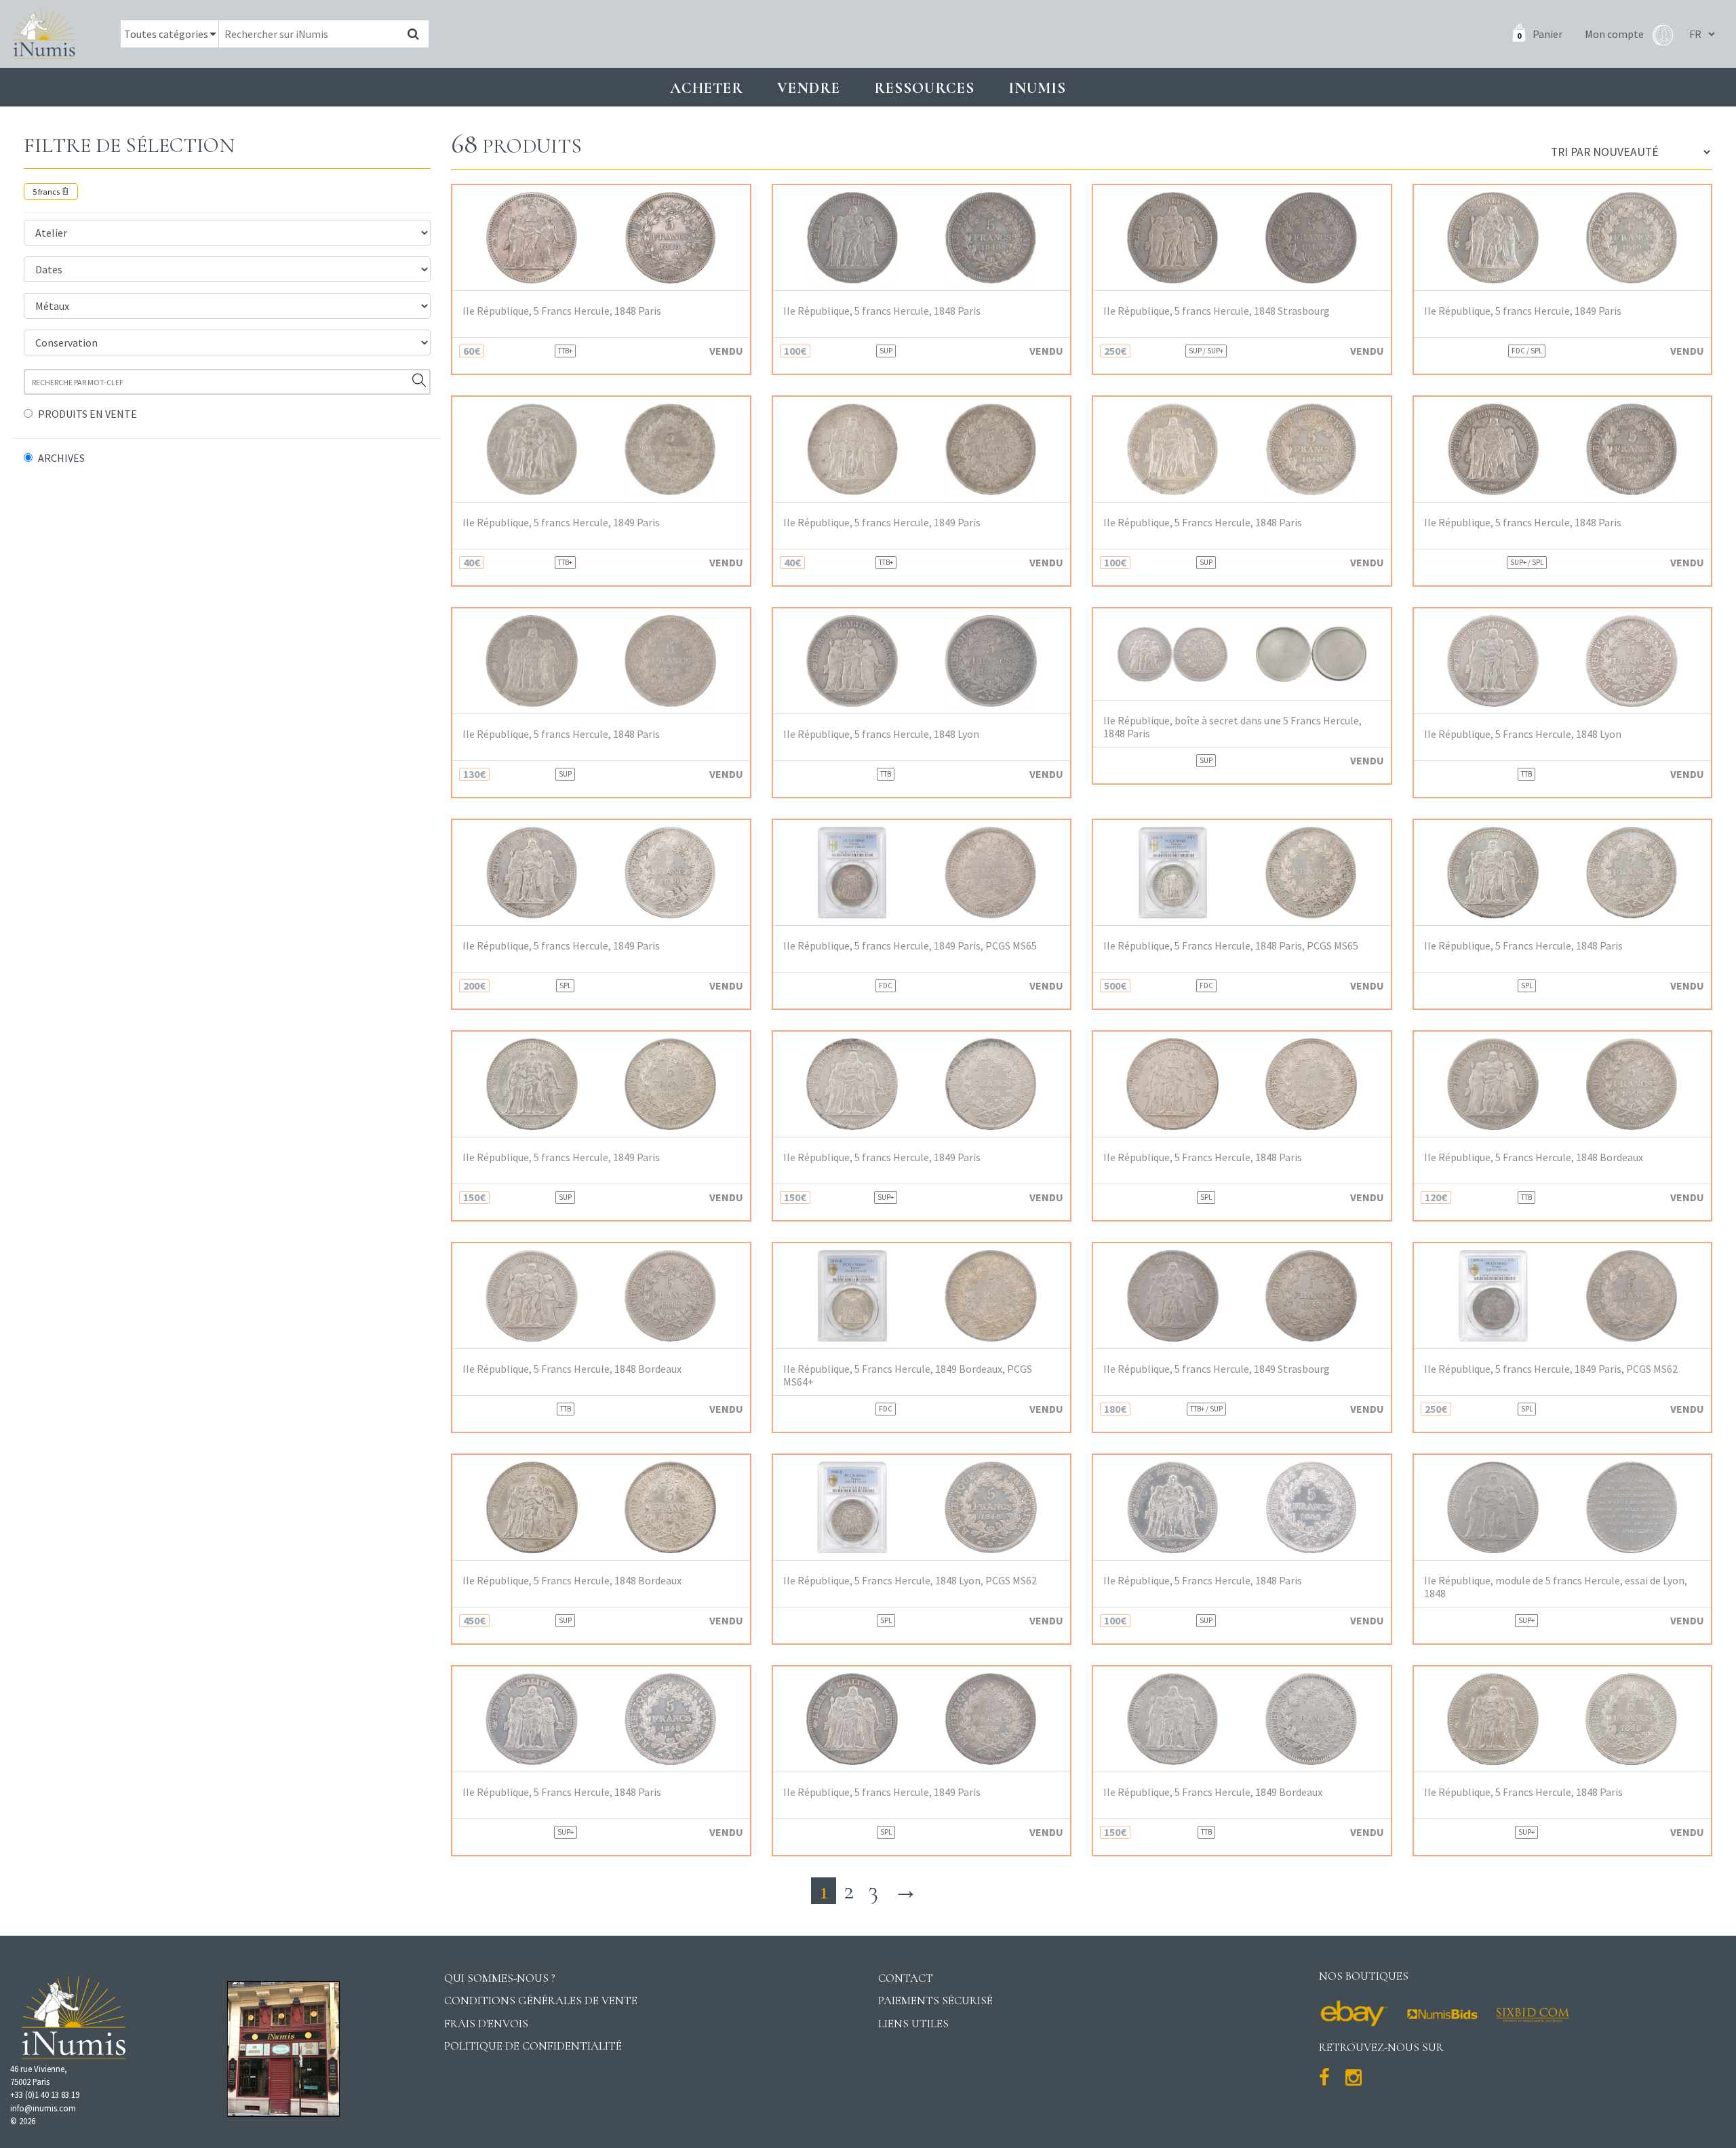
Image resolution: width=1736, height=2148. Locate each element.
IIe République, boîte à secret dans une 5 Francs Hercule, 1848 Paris (1232, 727)
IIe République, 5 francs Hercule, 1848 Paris (882, 311)
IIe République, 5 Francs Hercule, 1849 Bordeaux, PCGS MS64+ (908, 1375)
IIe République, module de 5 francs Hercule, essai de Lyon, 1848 (1556, 1587)
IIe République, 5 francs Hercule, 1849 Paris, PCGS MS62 (1551, 1369)
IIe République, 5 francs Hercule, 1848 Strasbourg (1217, 311)
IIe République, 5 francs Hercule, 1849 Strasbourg (1217, 1369)
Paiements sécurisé (935, 2000)
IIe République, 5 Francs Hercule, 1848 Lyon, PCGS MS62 (910, 1581)
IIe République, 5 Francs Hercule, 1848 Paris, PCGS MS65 (1231, 946)
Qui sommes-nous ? (500, 1978)
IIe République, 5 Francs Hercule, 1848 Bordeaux (1534, 1157)
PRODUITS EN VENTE (87, 414)
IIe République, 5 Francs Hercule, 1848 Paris (562, 311)
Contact (906, 1978)
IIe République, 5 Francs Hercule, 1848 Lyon (1523, 734)
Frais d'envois (486, 2024)
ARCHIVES (61, 458)
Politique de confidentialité (533, 2046)
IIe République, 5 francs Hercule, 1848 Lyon (881, 734)
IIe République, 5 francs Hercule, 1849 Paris (1523, 311)
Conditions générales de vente (541, 2000)
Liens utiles (913, 2024)
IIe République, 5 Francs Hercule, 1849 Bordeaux (1213, 1792)
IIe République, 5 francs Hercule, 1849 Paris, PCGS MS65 (910, 946)
